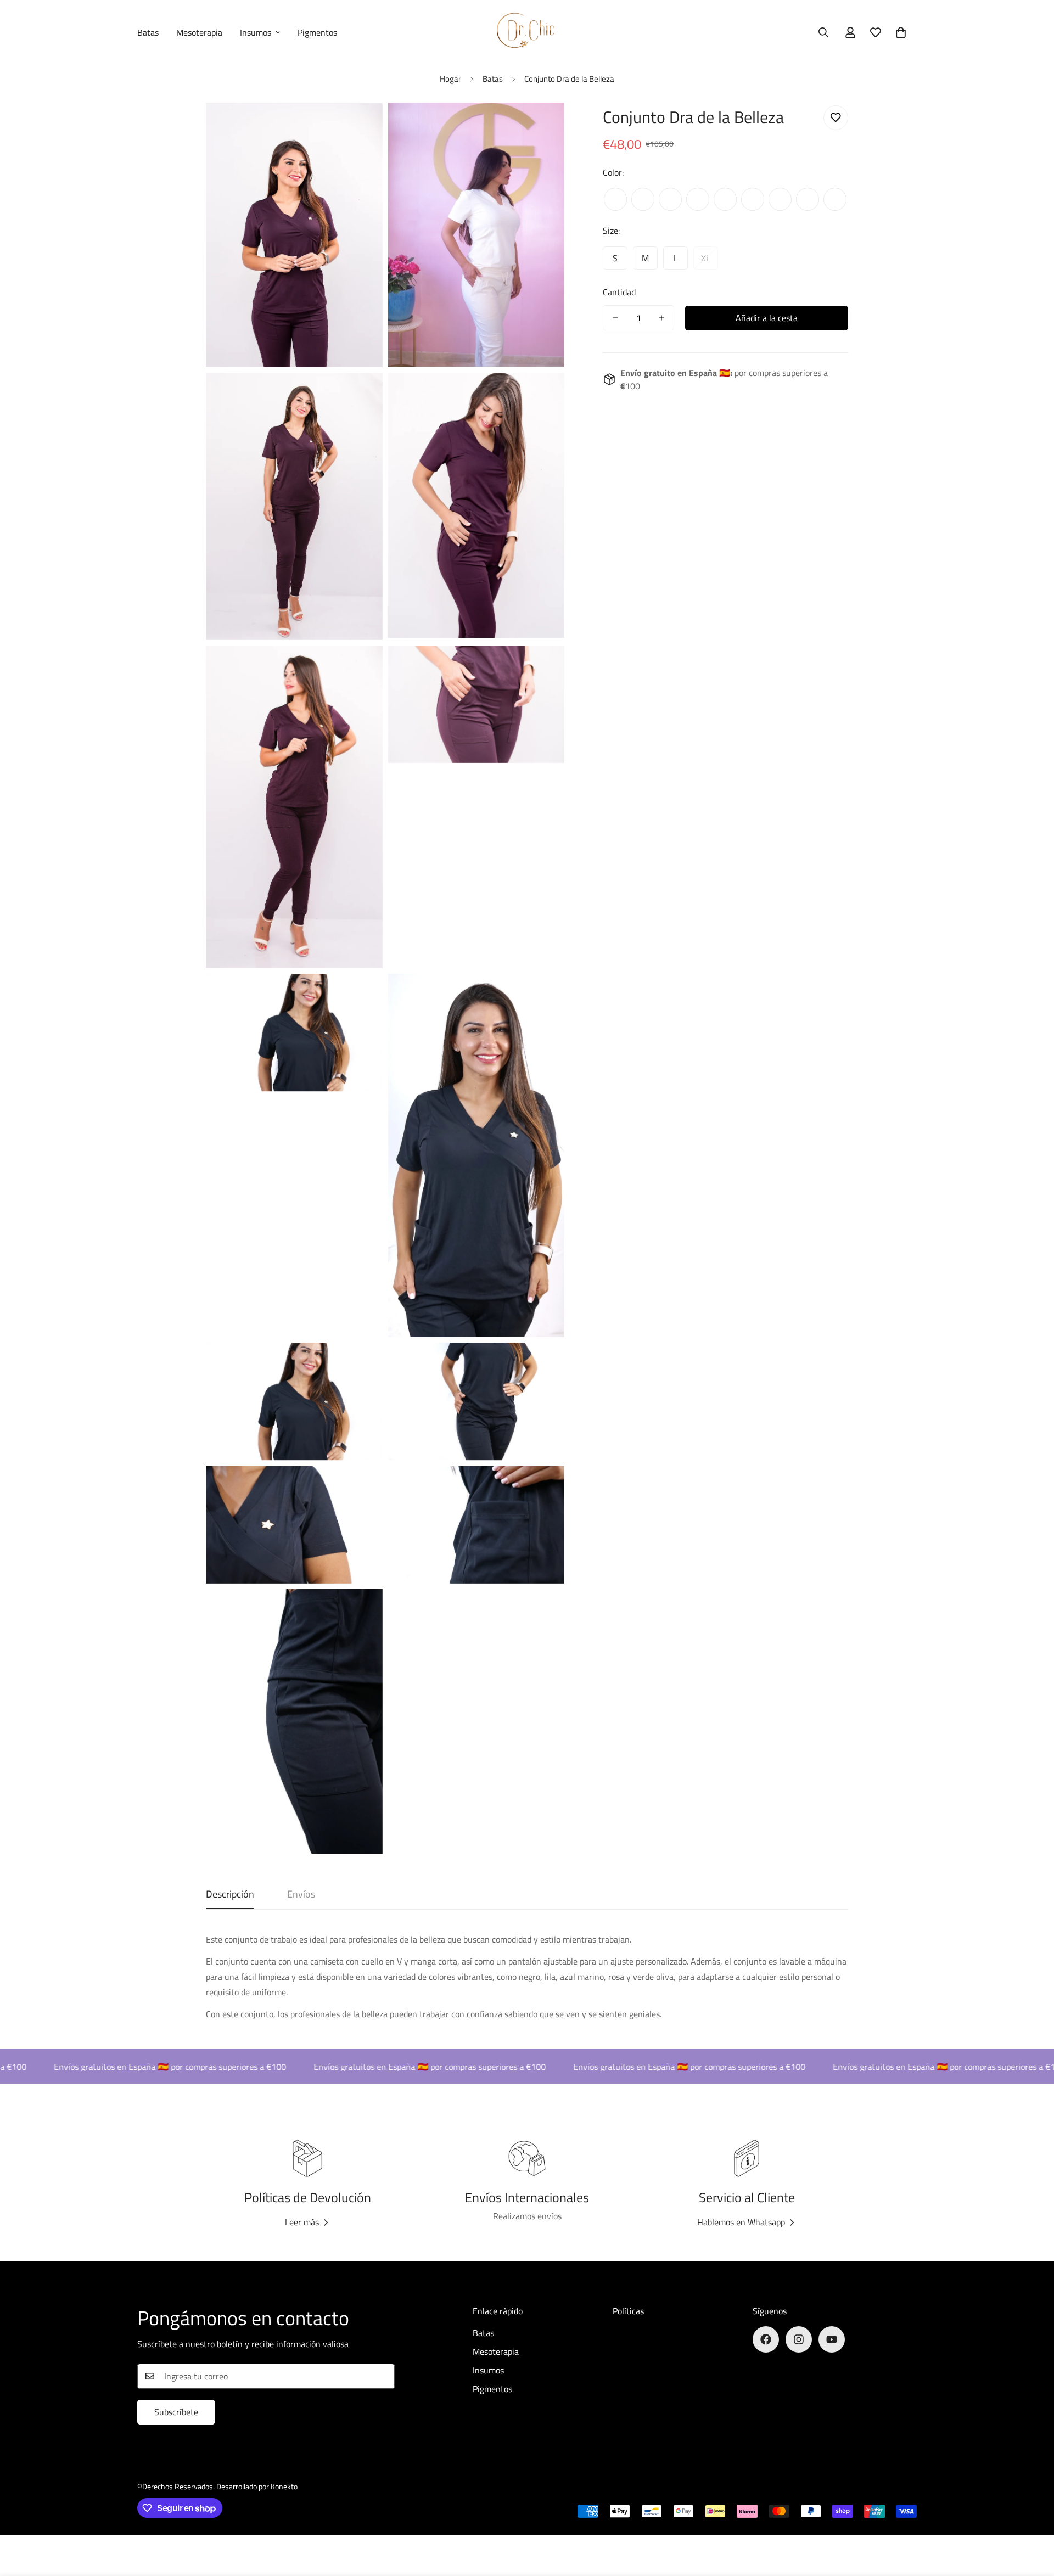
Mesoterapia (199, 32)
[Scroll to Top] (1033, 2516)
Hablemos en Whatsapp (741, 2222)
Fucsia (670, 199)
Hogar (450, 79)
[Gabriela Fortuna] (527, 32)
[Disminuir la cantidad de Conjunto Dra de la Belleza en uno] (615, 318)
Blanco (725, 199)
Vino (780, 199)
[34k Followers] (832, 2339)
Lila (643, 199)
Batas (148, 32)
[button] (901, 32)
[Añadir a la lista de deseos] (836, 118)
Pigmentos (317, 32)
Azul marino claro (808, 199)
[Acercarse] (362, 126)
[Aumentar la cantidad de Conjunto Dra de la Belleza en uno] (661, 318)
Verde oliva (698, 199)
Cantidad (619, 292)
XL (706, 258)
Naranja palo (753, 199)
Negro (615, 199)
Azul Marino (835, 199)
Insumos (256, 32)
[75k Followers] (799, 2339)
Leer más (302, 2222)
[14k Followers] (766, 2339)
